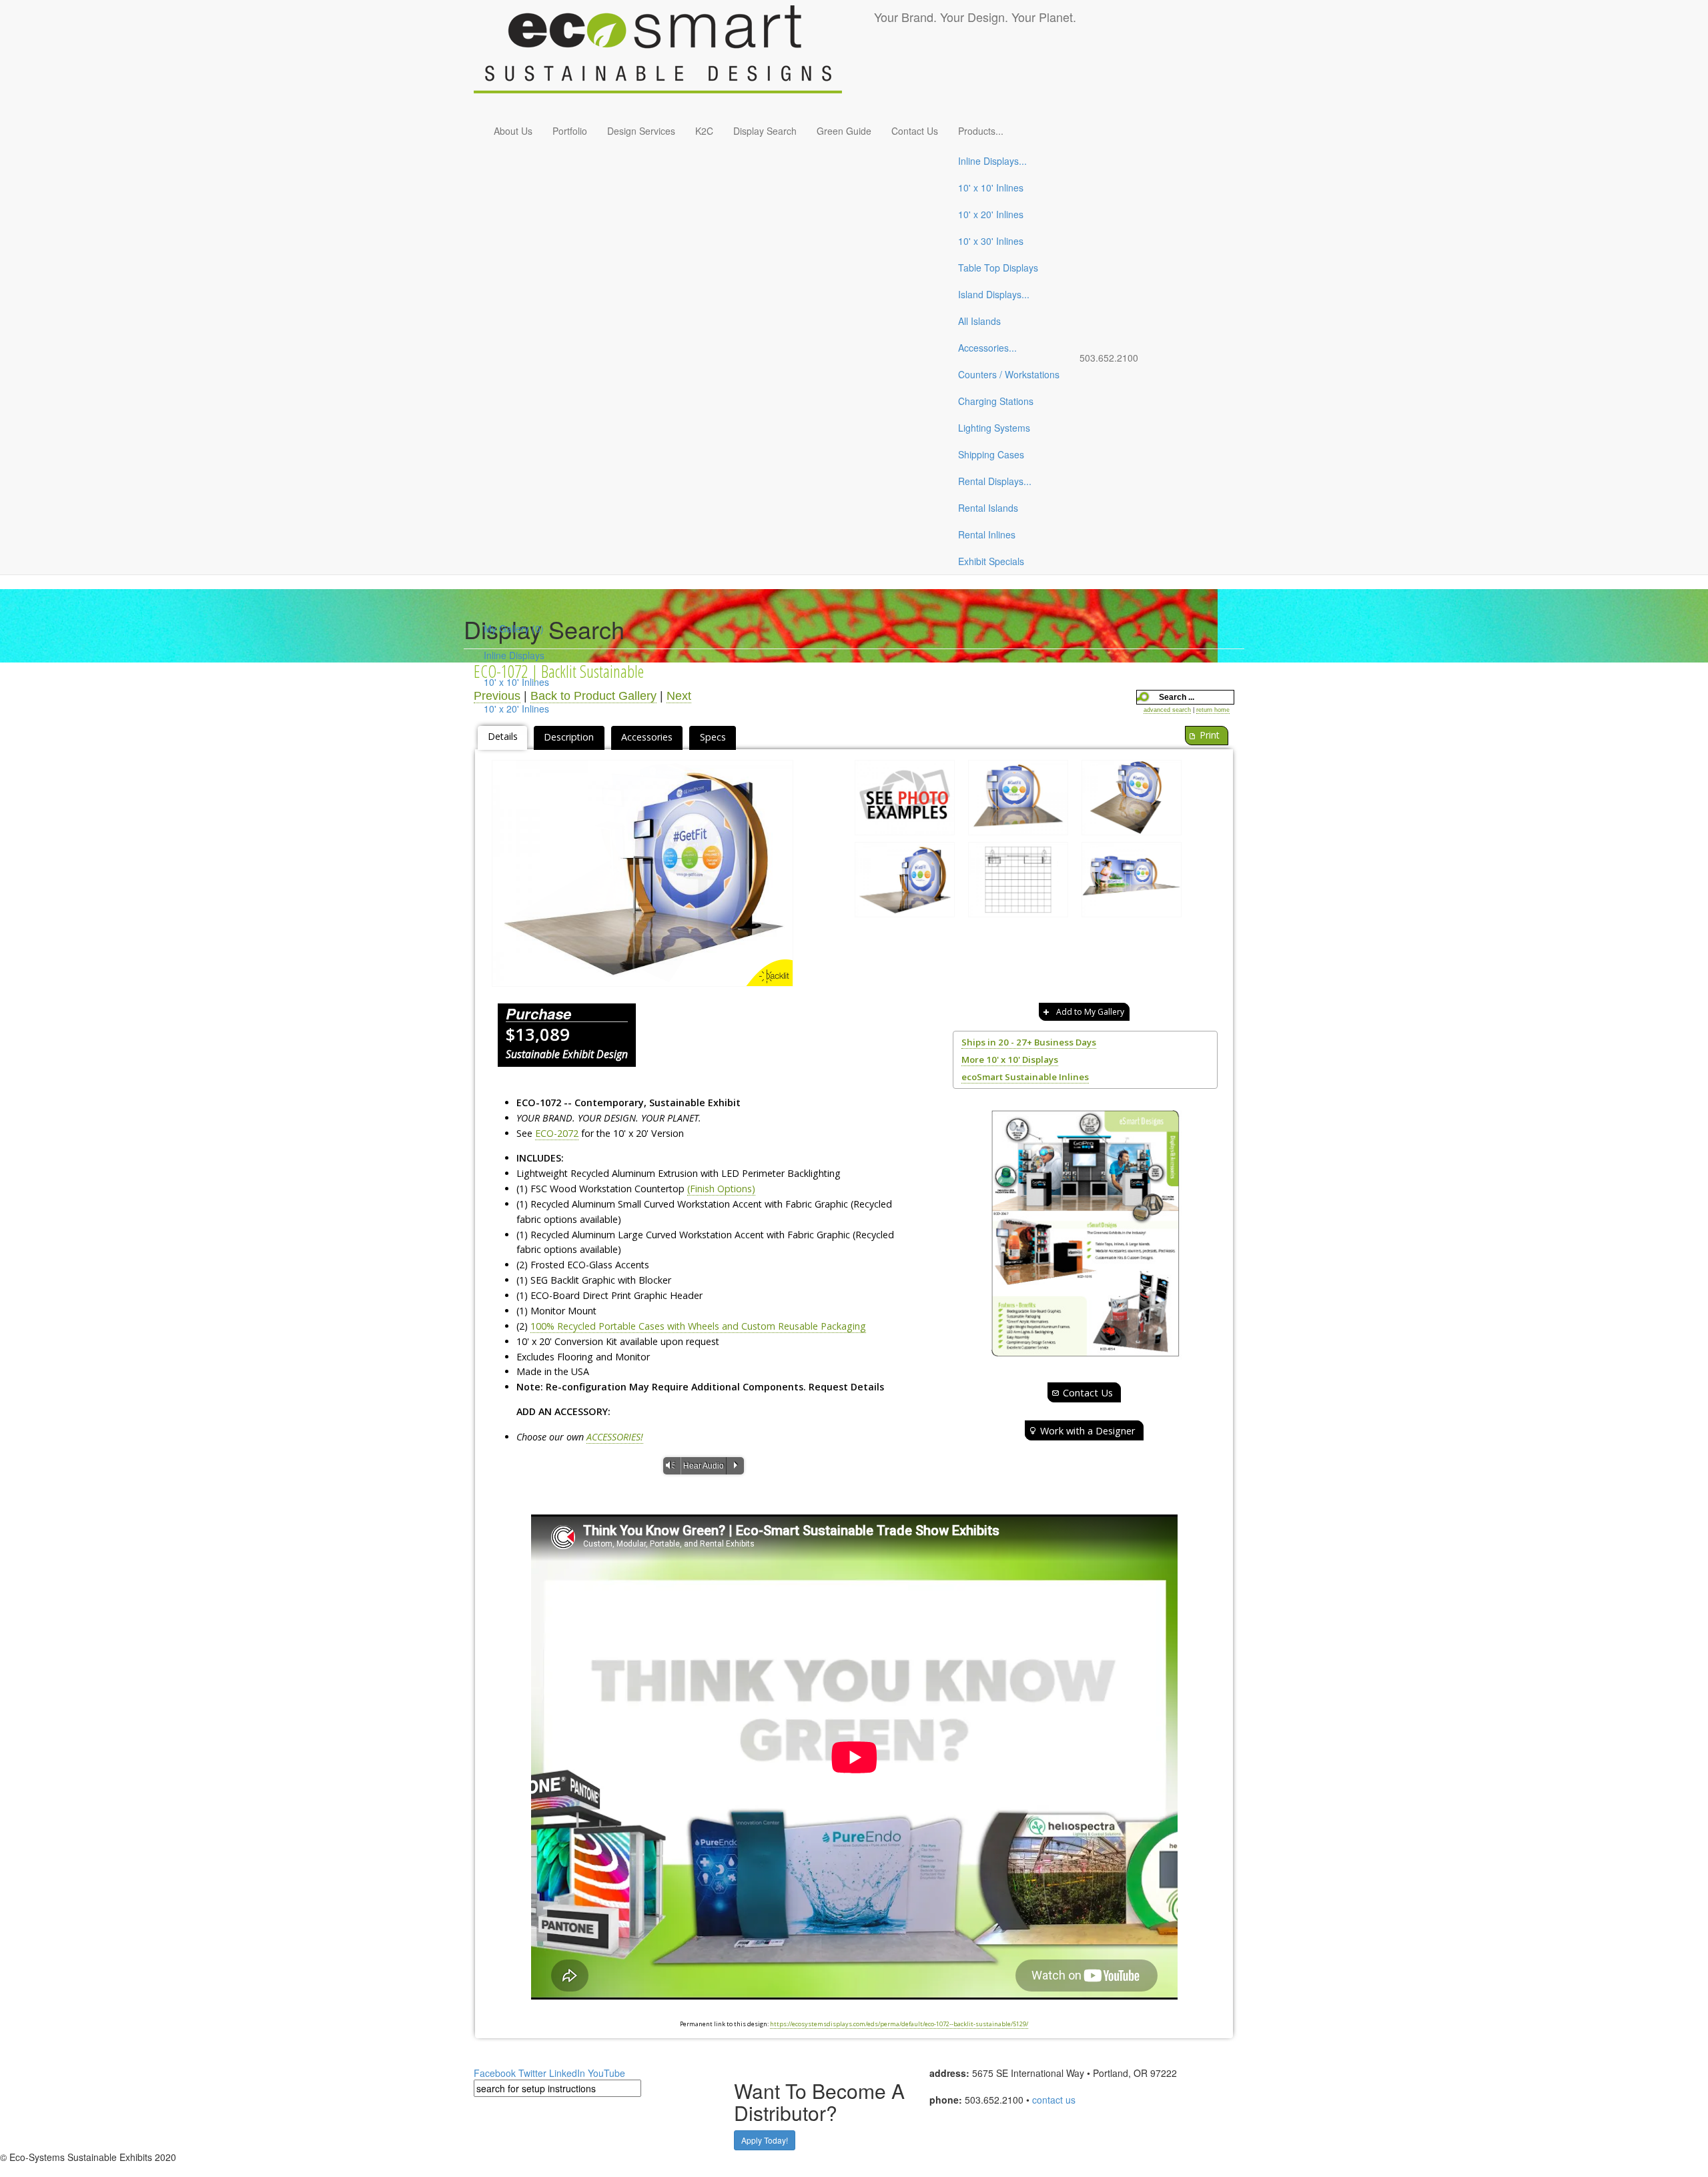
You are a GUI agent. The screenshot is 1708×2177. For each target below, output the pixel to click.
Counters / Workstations (1009, 374)
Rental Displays (995, 481)
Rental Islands (988, 508)
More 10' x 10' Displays (1010, 1059)
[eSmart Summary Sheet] (1085, 1233)
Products (981, 131)
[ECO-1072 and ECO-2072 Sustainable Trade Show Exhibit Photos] (905, 801)
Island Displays (994, 294)
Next (679, 696)
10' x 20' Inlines (991, 214)
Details (503, 736)
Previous (497, 696)
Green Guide (844, 131)
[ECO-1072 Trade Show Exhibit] (1018, 801)
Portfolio (570, 131)
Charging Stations (996, 401)
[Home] (674, 57)
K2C (704, 131)
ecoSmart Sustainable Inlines (1025, 1077)
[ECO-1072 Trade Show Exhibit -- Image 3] (643, 873)
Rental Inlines (987, 534)
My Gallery (514, 628)
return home (1213, 710)
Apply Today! (765, 2140)
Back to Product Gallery (593, 696)
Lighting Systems (994, 428)
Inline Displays (992, 161)
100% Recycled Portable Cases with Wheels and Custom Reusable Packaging (698, 1326)
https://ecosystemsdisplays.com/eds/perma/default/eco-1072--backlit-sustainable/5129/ (899, 2024)
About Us (513, 131)
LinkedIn (567, 2073)
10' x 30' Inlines (991, 241)
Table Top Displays (998, 268)
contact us (1054, 2100)
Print (1210, 735)
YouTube (606, 2073)
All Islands (979, 321)
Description (569, 737)
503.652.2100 (1109, 358)
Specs (713, 737)
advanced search (1167, 710)
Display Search (765, 131)
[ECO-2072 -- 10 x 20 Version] (1132, 883)
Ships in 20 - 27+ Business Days (1029, 1042)
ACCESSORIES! (615, 1437)
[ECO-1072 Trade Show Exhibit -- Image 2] (1132, 801)
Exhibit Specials (991, 561)
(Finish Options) (721, 1189)
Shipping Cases (991, 454)
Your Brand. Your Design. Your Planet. (975, 17)
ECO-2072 (557, 1133)
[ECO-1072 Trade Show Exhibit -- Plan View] (1018, 883)
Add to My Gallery (1090, 1012)
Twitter (532, 2073)
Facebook (495, 2073)
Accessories (987, 348)
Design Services (641, 131)
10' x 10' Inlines (991, 187)
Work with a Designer (1088, 1430)
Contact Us (915, 131)
